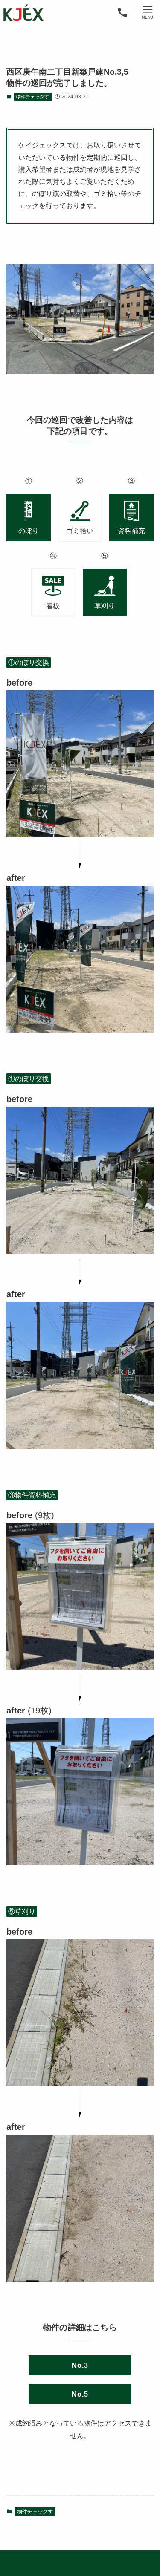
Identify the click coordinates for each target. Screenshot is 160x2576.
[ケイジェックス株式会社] (23, 13)
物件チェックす (33, 97)
